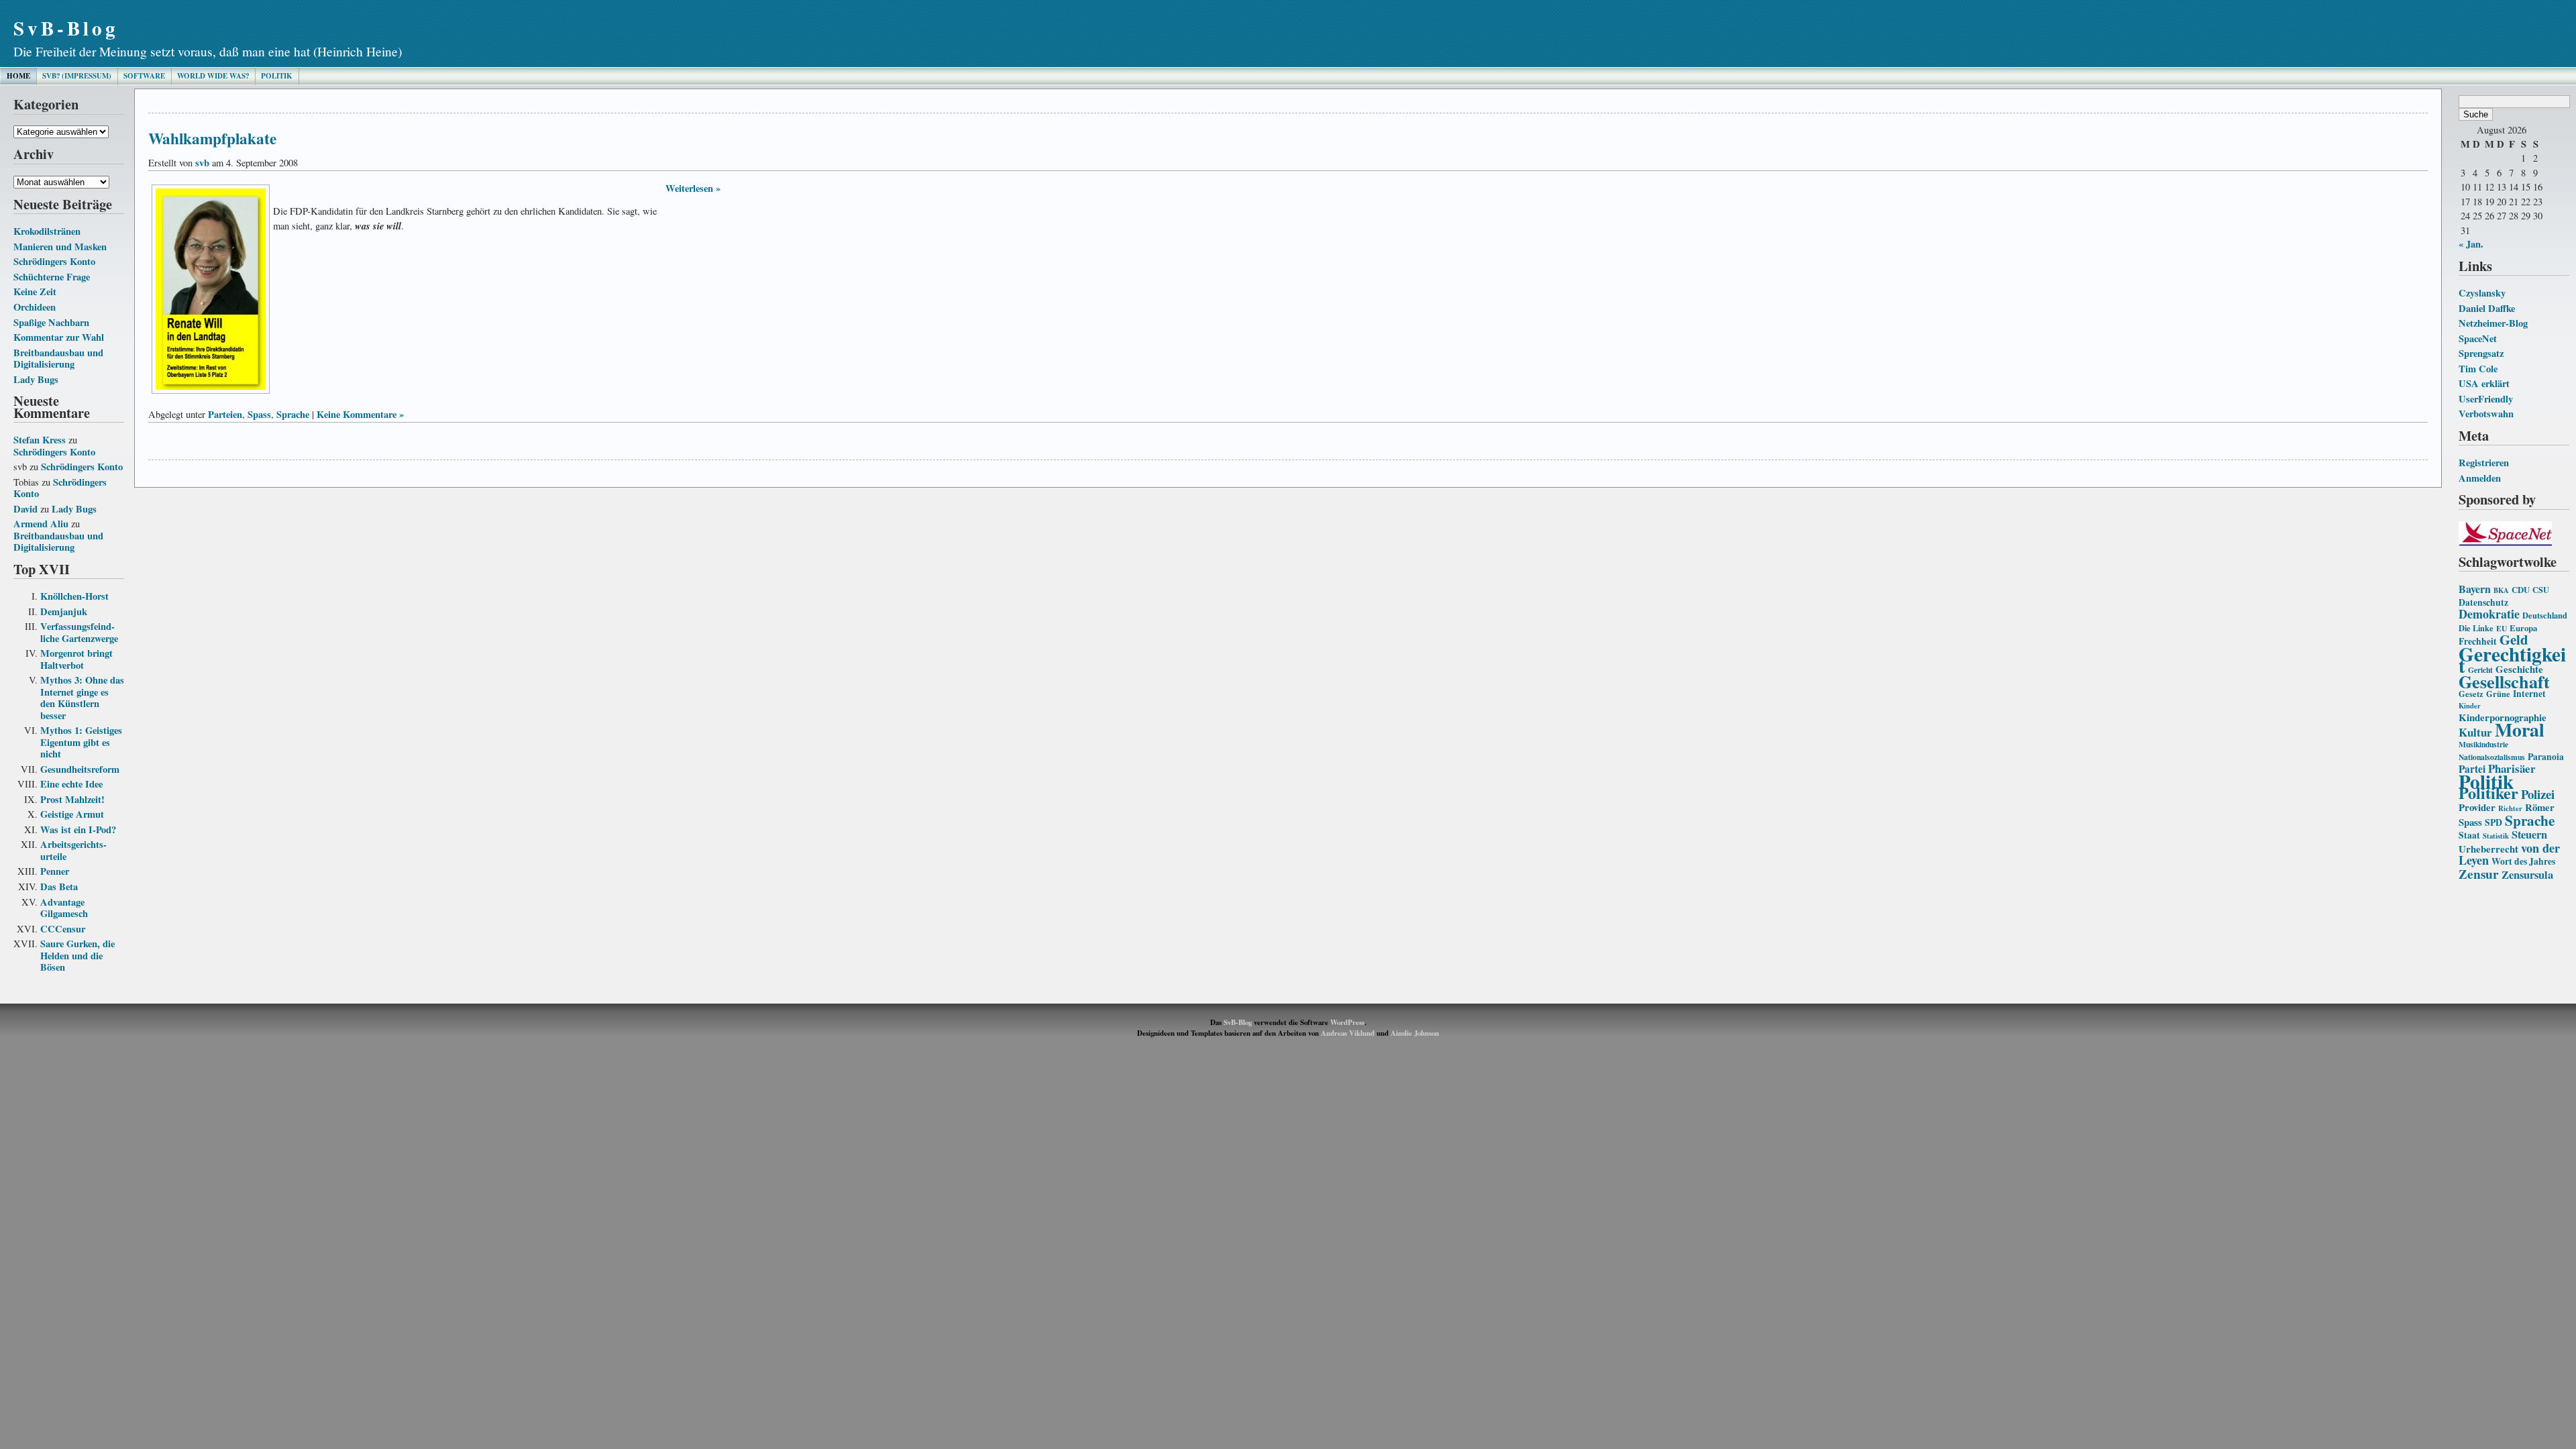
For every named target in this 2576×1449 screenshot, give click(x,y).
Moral (2520, 729)
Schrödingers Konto (54, 261)
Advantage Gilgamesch (64, 908)
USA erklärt (2484, 383)
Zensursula (2527, 875)
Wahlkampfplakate (212, 138)
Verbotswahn (2486, 414)
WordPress (1347, 1022)
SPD (2493, 822)
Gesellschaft (2504, 682)
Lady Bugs (36, 379)
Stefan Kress (40, 440)
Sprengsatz (2481, 353)
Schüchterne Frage (52, 277)
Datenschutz (2483, 602)
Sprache (2530, 820)
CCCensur (63, 929)
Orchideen (35, 307)
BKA (2501, 590)
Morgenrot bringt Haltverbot (76, 659)
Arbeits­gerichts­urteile (73, 850)
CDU (2521, 590)
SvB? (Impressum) (77, 76)
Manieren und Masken (60, 247)
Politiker (2488, 793)
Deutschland (2545, 615)
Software (144, 76)
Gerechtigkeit (2512, 660)
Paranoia (2546, 757)
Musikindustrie (2483, 744)
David (25, 509)
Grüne (2498, 694)
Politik (277, 76)
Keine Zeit (35, 291)
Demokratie (2489, 614)
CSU (2541, 590)
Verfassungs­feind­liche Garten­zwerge (79, 632)
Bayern (2475, 589)
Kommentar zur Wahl (59, 337)
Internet (2529, 694)
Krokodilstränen (47, 231)
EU (2502, 628)
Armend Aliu (41, 524)
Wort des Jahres (2523, 861)
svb (202, 163)
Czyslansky (2482, 293)
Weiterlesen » (693, 188)
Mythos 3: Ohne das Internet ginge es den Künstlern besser (82, 698)
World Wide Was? (213, 76)
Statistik (2496, 836)
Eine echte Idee (71, 784)
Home (18, 76)
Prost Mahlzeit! (72, 799)
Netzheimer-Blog (2493, 323)
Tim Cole (2478, 369)
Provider (2477, 807)
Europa (2523, 628)
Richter (2510, 808)
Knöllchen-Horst (74, 596)
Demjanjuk (64, 611)
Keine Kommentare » (360, 414)
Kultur (2475, 732)
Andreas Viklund (1348, 1033)
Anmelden (2480, 478)
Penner (55, 871)
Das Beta (59, 887)
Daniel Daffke (2487, 308)
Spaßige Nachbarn (51, 322)
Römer (2540, 807)
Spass (2470, 822)
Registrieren (2484, 463)
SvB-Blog (66, 28)
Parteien (225, 414)
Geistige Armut (72, 814)
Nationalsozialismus (2492, 757)
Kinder (2470, 706)
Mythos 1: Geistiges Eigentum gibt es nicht (81, 742)
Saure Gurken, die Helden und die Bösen (77, 955)
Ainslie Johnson (1415, 1033)
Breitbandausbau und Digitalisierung (58, 359)
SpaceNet (2478, 338)
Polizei (2538, 794)
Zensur (2479, 874)
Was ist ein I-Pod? (78, 829)
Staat (2469, 835)
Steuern (2529, 835)
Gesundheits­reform (80, 769)
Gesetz (2471, 694)
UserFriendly (2486, 399)
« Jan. (2471, 244)
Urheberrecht (2488, 849)
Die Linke (2476, 628)
